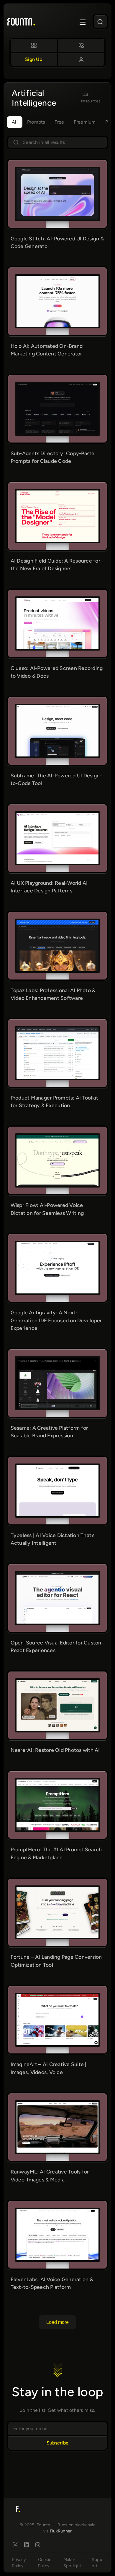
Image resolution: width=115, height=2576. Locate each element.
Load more (57, 2322)
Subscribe (57, 2443)
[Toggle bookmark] (80, 172)
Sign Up (34, 59)
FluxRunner (61, 2531)
